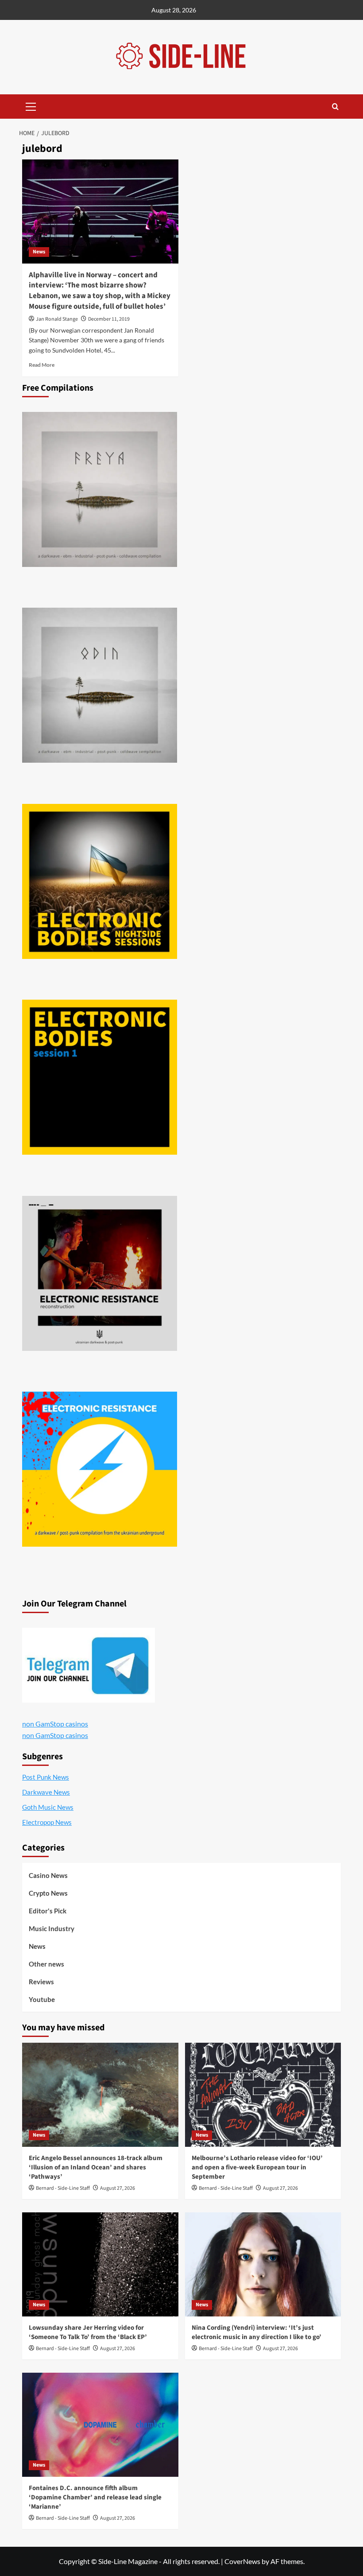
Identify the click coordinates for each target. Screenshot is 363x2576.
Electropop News (47, 1822)
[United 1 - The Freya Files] (100, 489)
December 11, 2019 (109, 319)
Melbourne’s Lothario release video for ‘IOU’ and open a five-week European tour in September (257, 2167)
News (39, 252)
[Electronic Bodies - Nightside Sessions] (100, 881)
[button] (31, 105)
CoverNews (242, 2561)
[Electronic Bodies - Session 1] (100, 1077)
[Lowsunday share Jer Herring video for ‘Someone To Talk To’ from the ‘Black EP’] (100, 2264)
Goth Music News (48, 1807)
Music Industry (52, 1928)
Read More (42, 365)
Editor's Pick (48, 1911)
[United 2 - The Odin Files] (100, 685)
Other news (46, 1964)
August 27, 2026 (118, 2188)
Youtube (42, 1999)
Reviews (41, 1982)
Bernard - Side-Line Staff (63, 2188)
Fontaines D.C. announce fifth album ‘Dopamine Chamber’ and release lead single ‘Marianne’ (95, 2497)
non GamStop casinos (55, 1724)
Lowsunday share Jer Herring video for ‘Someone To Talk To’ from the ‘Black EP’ (88, 2332)
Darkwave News (46, 1792)
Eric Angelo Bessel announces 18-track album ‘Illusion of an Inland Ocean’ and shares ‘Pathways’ (96, 2167)
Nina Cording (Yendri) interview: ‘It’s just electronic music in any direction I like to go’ (257, 2332)
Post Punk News (46, 1777)
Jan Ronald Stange (57, 319)
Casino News (48, 1875)
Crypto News (48, 1893)
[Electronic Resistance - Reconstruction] (100, 1273)
